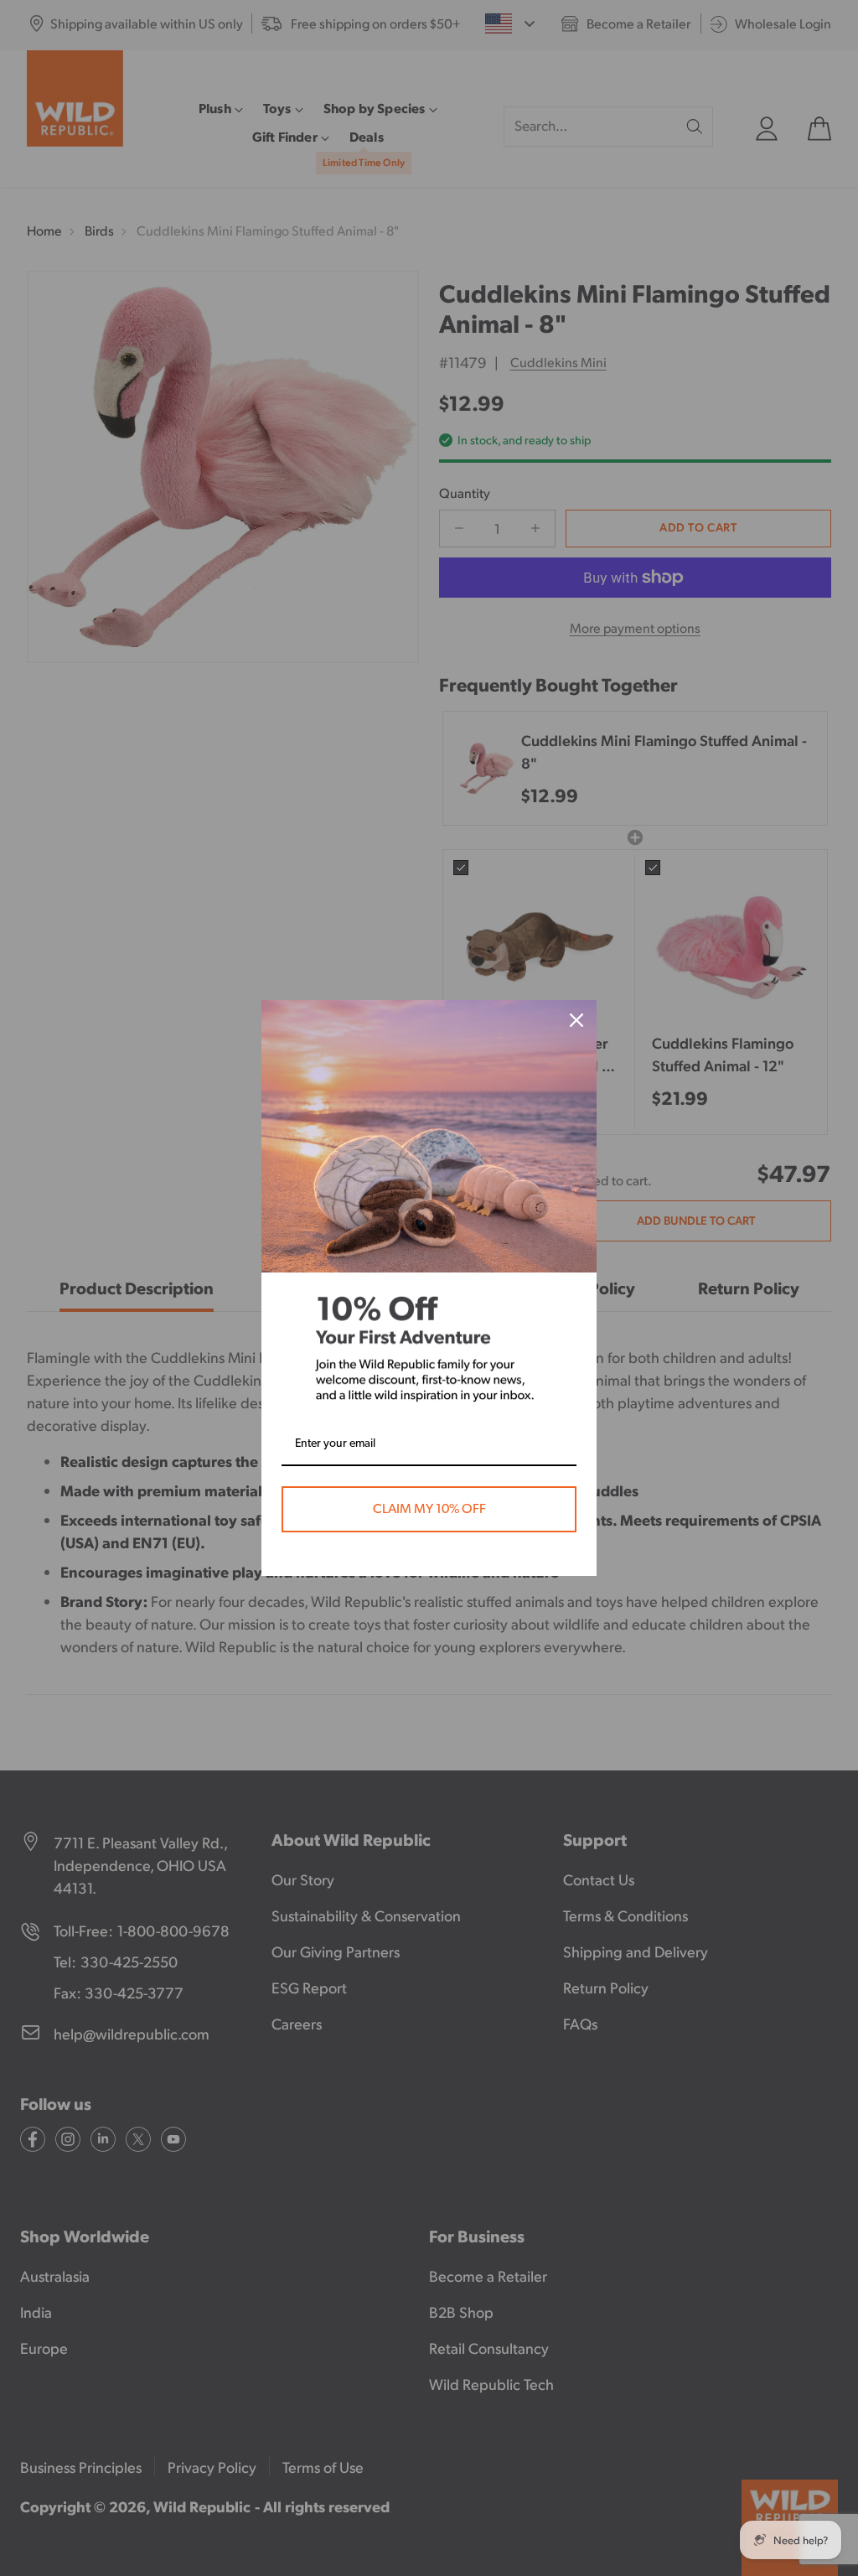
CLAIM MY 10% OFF (429, 1509)
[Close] (576, 1020)
